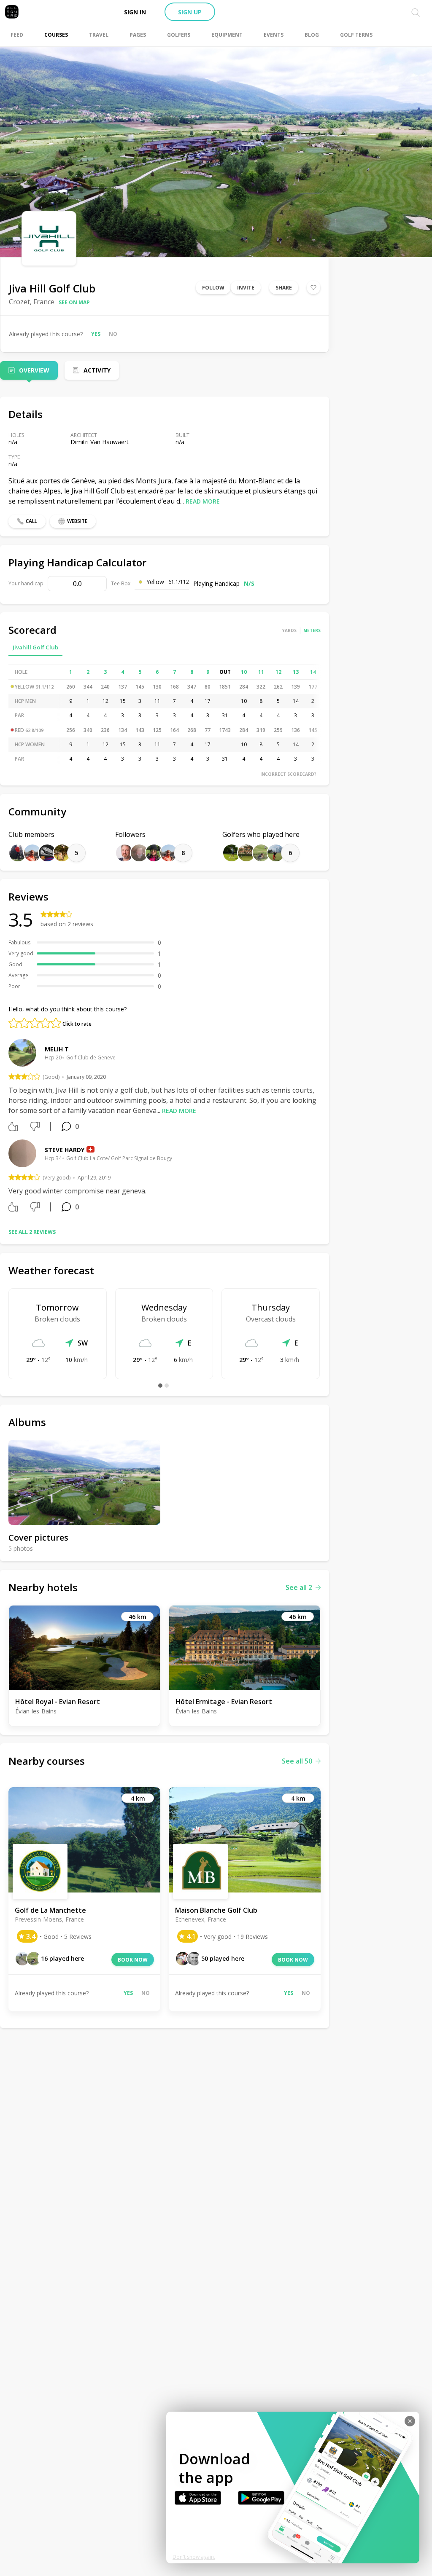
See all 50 (297, 1761)
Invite (246, 288)
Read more (203, 501)
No (113, 334)
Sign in (135, 12)
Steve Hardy (65, 1150)
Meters (312, 630)
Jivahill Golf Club (35, 647)
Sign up (190, 12)
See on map (74, 302)
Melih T (57, 1049)
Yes (96, 334)
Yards (289, 630)
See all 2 (299, 1587)
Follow (213, 288)
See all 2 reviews (32, 1232)
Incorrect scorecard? (288, 774)
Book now (133, 1960)
